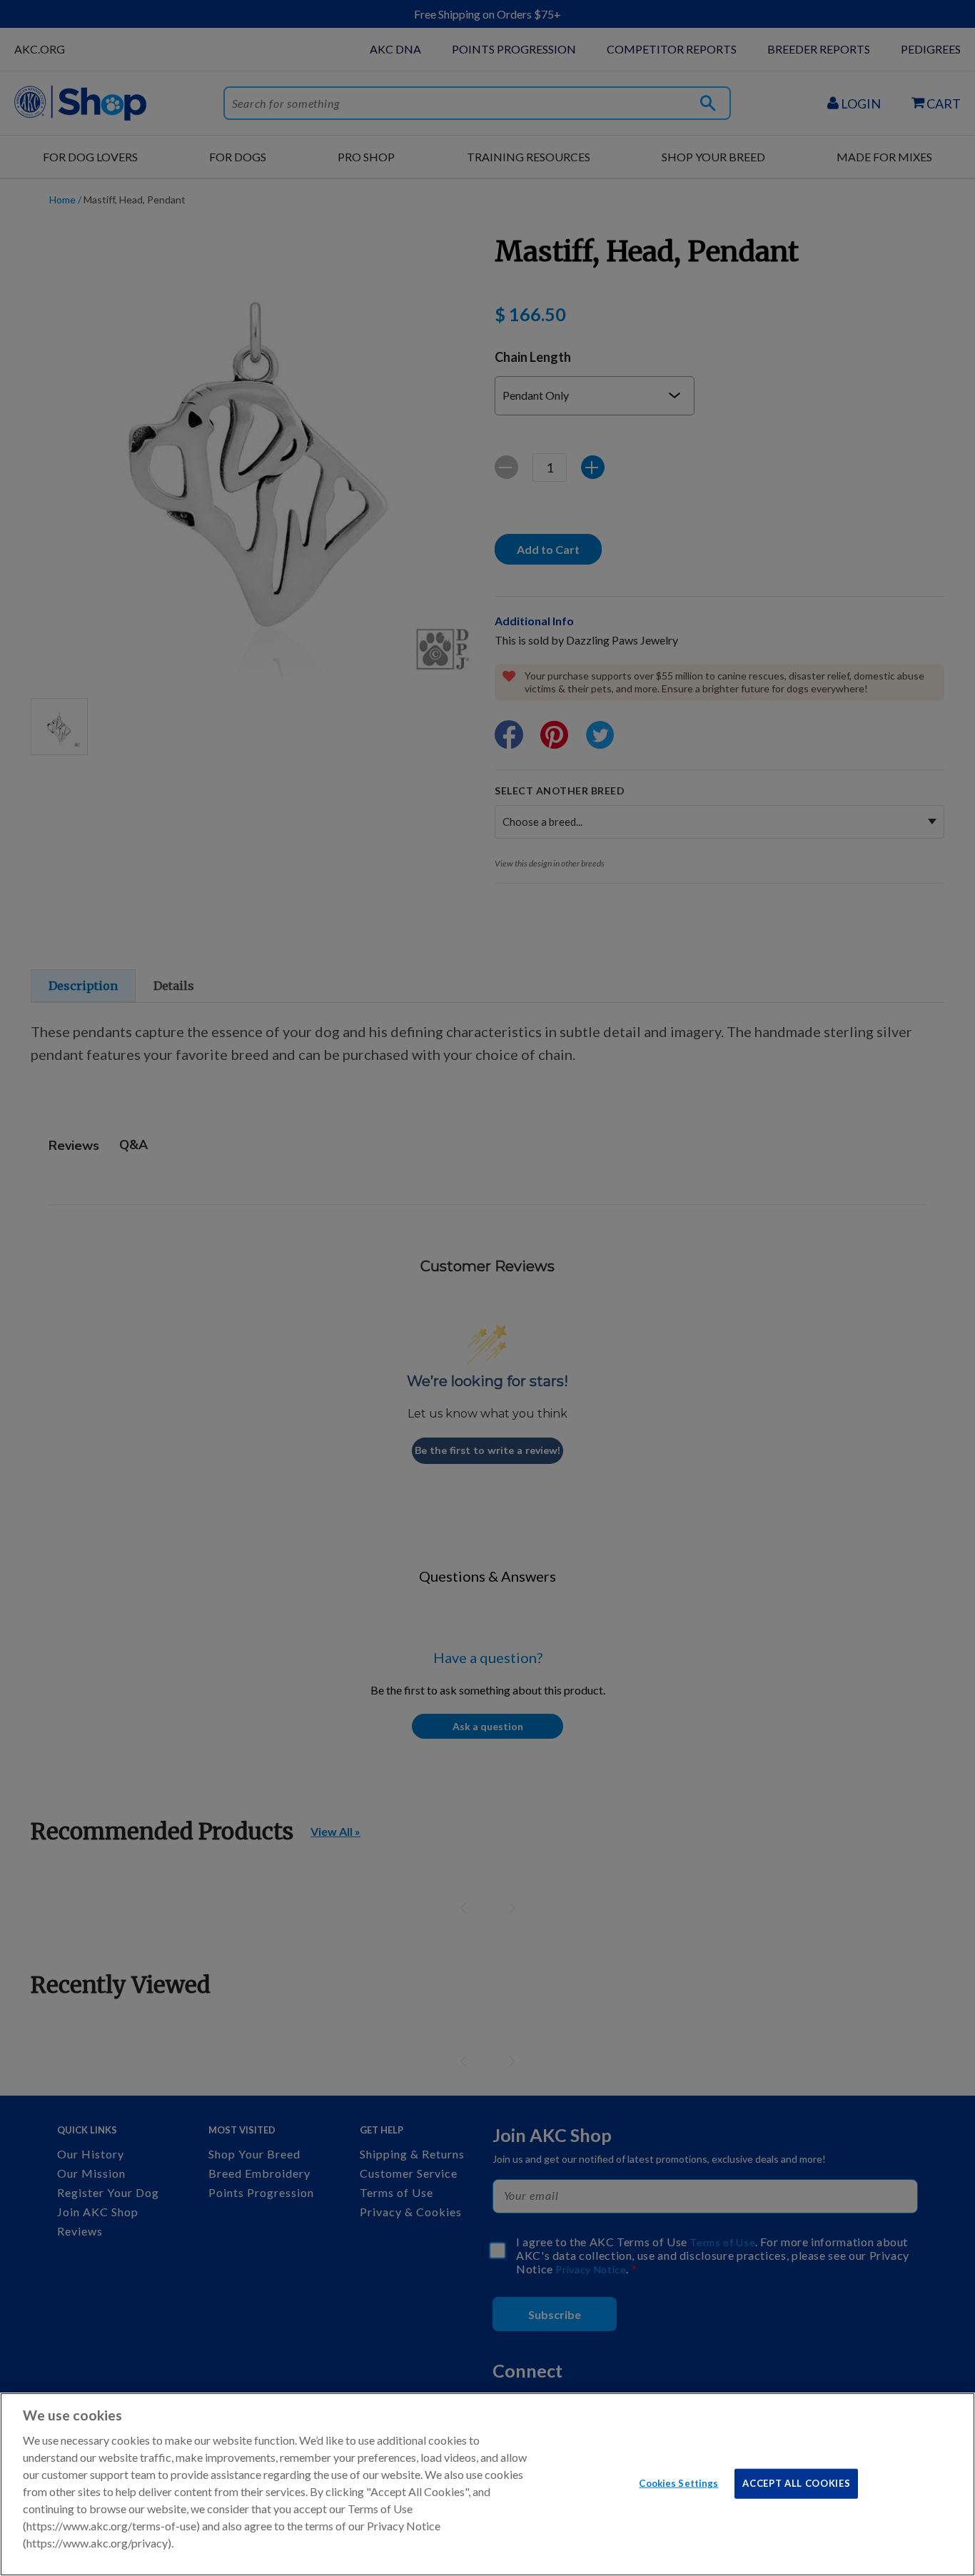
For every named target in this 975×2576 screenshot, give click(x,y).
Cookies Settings (678, 2482)
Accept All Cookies (796, 2482)
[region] (487, 2484)
